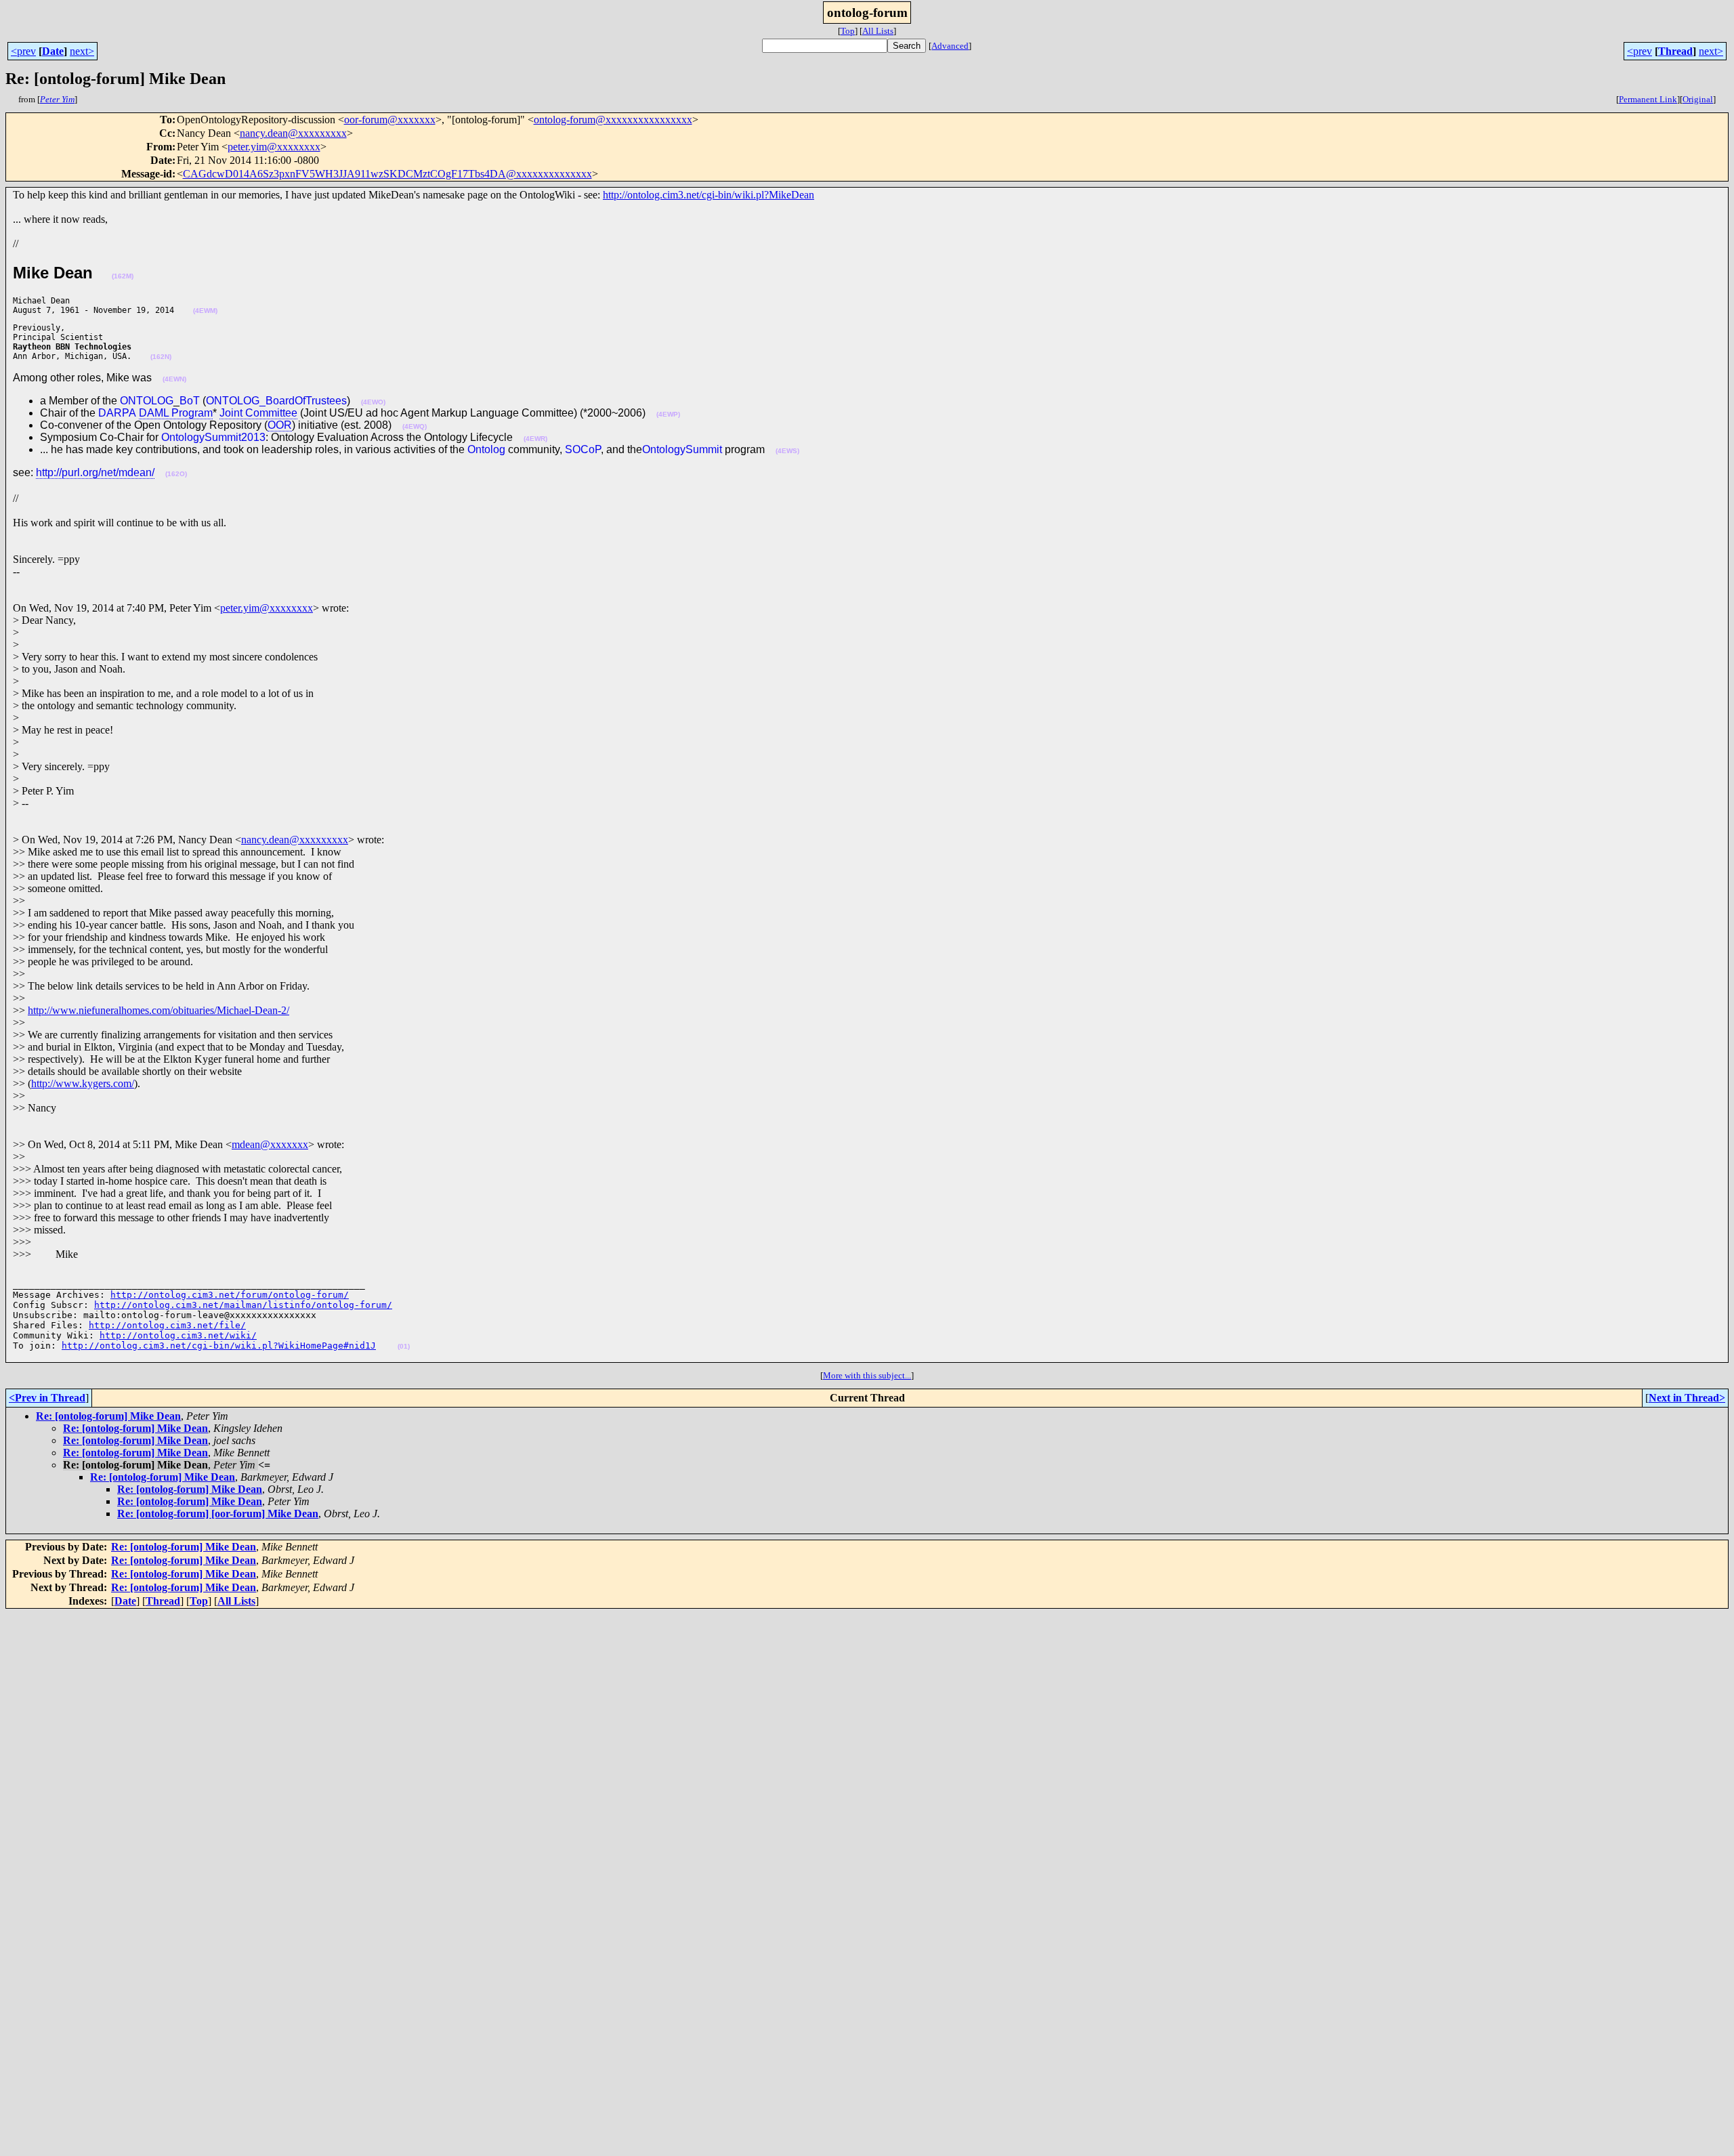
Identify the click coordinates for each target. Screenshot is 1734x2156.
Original (1698, 99)
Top (848, 31)
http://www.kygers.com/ (83, 1083)
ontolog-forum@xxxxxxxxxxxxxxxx (613, 120)
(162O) (176, 474)
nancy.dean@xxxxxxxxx (293, 133)
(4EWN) (174, 379)
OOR (280, 425)
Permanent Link (1648, 99)
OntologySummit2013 (213, 437)
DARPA (117, 413)
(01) (404, 1346)
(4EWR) (535, 439)
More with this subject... (867, 1375)
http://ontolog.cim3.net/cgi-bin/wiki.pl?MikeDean (709, 195)
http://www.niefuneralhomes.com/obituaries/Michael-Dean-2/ (158, 1010)
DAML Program (176, 413)
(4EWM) (205, 311)
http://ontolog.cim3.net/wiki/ (178, 1335)
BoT (190, 401)
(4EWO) (373, 402)
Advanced (950, 46)
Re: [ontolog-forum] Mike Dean (108, 1416)
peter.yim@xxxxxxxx (274, 147)
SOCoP (583, 449)
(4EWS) (787, 451)
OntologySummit (682, 449)
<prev (23, 51)
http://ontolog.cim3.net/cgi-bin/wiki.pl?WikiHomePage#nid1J (219, 1346)
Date (53, 51)
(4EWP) (668, 414)
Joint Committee (258, 413)
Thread (1675, 51)
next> (82, 51)
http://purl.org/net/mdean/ (95, 472)
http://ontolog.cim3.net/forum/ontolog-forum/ (230, 1295)
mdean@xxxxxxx (270, 1144)
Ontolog (486, 449)
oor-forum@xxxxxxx (390, 120)
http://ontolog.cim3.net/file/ (167, 1325)
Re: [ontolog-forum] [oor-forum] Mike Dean (218, 1514)
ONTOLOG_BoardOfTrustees (276, 401)
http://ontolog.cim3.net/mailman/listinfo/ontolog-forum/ (243, 1305)
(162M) (123, 276)
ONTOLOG (147, 401)
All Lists (878, 31)
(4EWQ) (415, 426)
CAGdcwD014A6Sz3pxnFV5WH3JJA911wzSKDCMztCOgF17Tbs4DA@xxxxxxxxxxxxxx (387, 174)
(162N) (161, 357)
